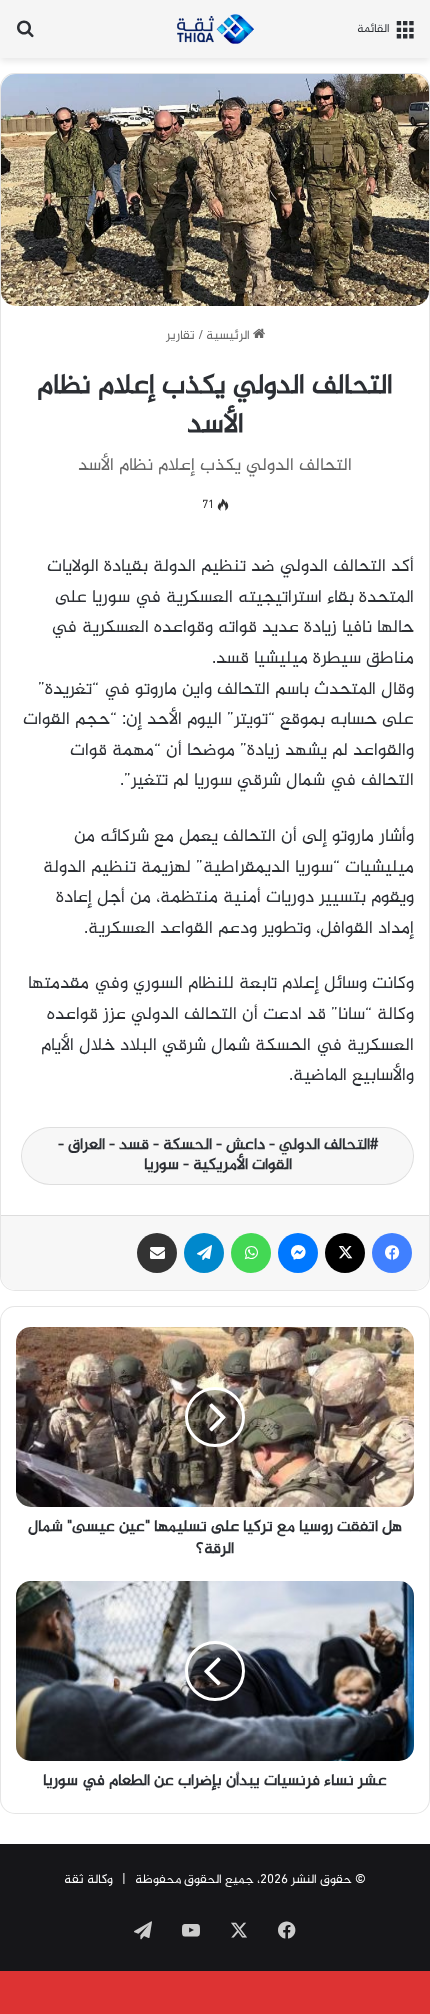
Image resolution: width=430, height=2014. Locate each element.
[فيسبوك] (392, 1253)
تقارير (180, 336)
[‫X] (345, 1253)
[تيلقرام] (204, 1253)
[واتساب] (251, 1253)
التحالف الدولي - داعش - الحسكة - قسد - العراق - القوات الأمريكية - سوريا (214, 1155)
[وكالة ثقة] (215, 29)
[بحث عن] (25, 36)
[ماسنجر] (298, 1253)
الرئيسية (229, 336)
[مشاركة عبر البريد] (157, 1253)
